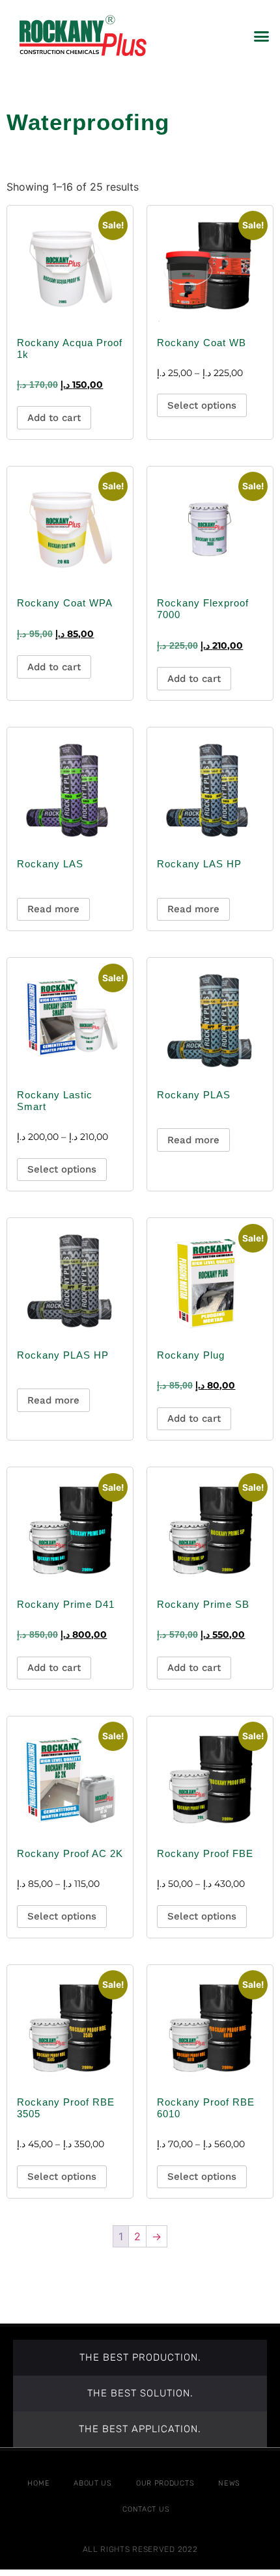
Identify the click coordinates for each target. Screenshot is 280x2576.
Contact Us (146, 2509)
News (229, 2483)
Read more (53, 909)
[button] (262, 36)
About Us (93, 2483)
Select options (202, 405)
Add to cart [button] (54, 418)
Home (38, 2483)
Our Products (165, 2483)
